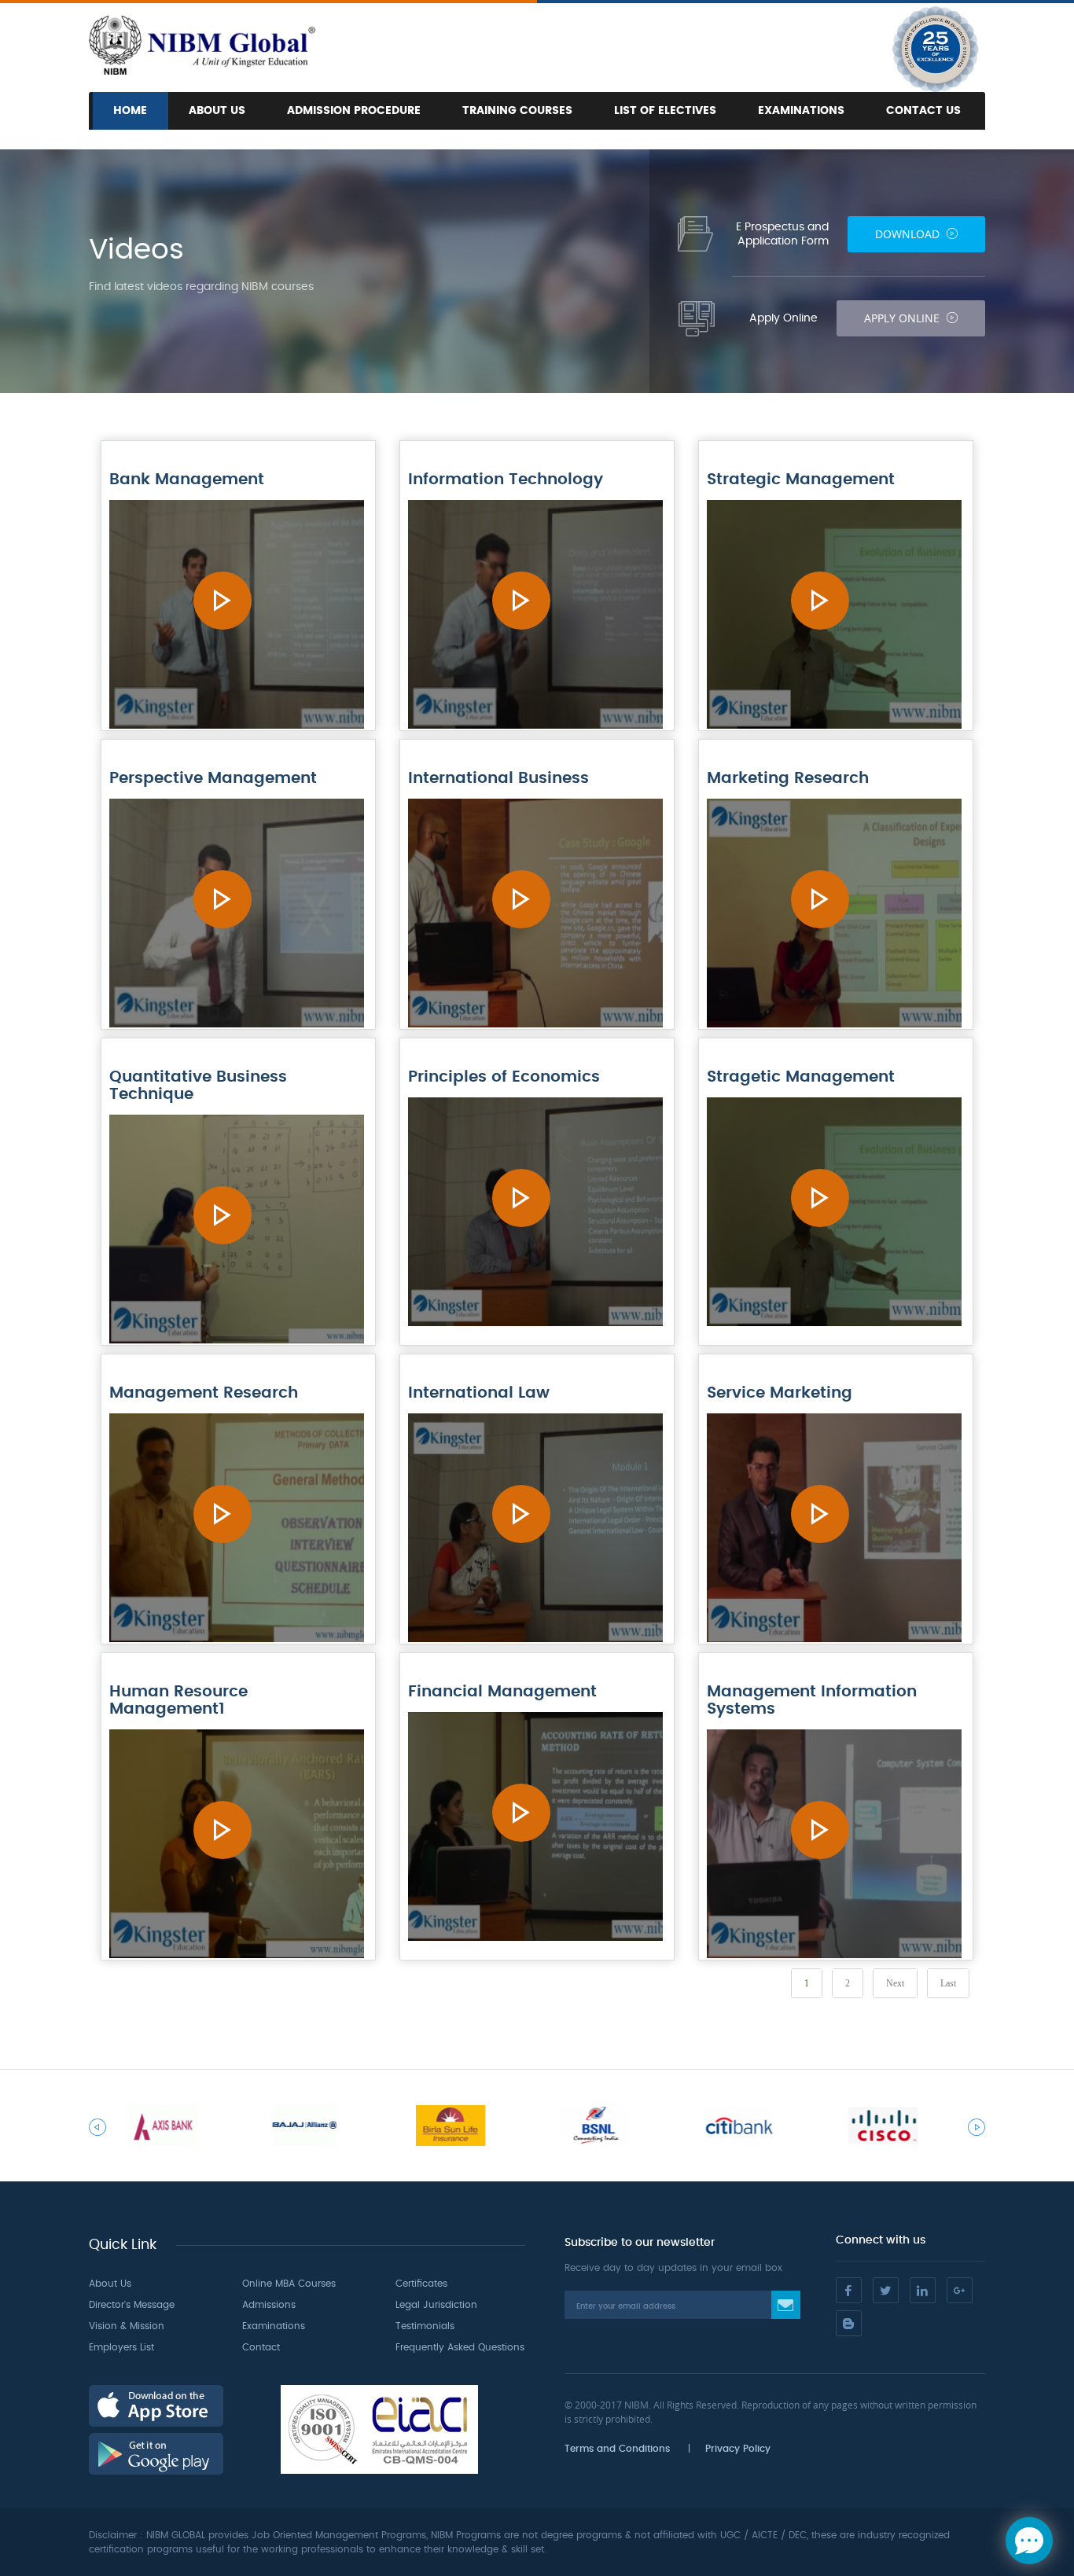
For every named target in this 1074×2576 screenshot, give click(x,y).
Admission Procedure (354, 111)
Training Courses (517, 111)
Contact (261, 2347)
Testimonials (425, 2326)
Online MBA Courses (289, 2284)
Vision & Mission (127, 2326)
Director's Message (132, 2305)
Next (895, 1983)
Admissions (269, 2305)
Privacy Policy (738, 2449)
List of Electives (665, 111)
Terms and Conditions (617, 2449)
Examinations (801, 111)
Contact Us (923, 111)
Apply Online (903, 318)
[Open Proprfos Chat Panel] (1029, 2541)
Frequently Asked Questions (460, 2347)
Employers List (121, 2347)
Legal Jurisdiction (436, 2305)
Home (130, 111)
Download (909, 234)
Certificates (421, 2284)
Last (948, 1983)
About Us (217, 111)
